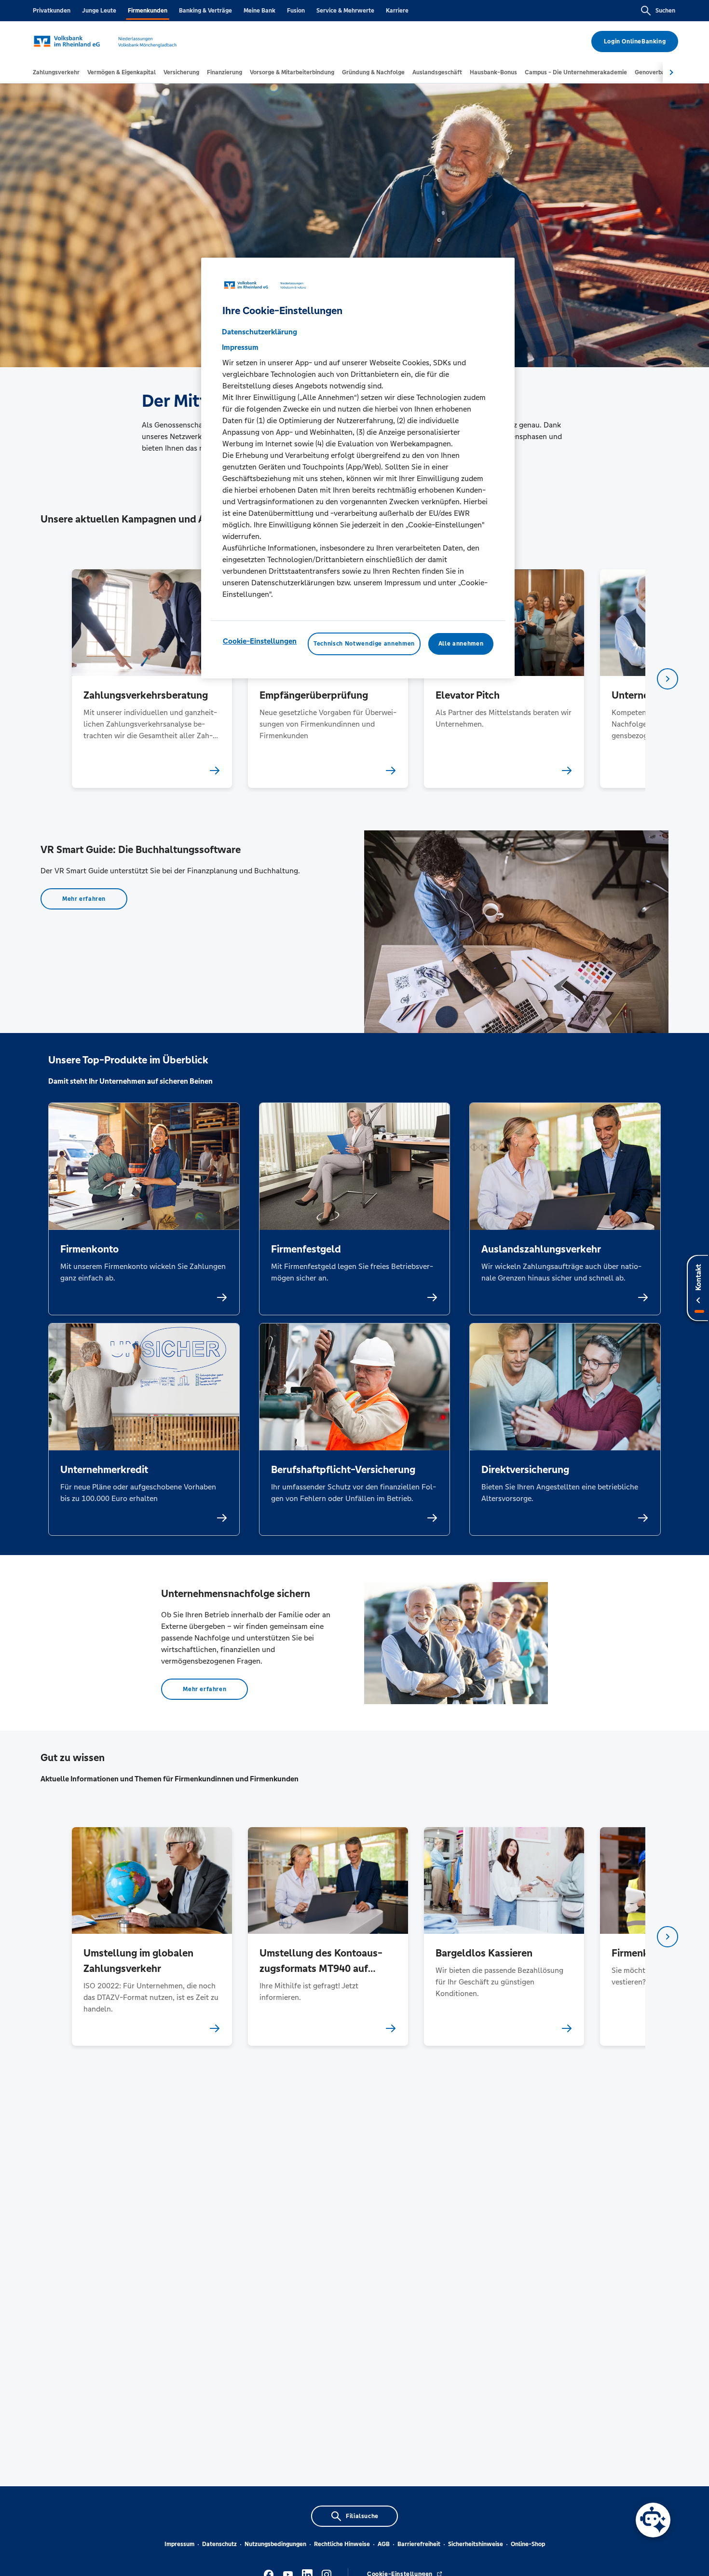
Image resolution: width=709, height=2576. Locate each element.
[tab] (56, 72)
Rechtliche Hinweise (342, 2544)
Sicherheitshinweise (476, 2544)
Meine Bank (259, 11)
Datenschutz (219, 2544)
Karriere (397, 11)
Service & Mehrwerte (345, 11)
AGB (384, 2544)
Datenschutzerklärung (259, 332)
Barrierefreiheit (419, 2544)
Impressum (179, 2544)
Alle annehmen (461, 644)
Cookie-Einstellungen (260, 641)
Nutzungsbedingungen (275, 2544)
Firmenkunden (148, 11)
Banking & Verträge (205, 11)
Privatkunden (52, 11)
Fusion (296, 11)
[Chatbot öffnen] (653, 2520)
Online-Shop (528, 2544)
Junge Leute (99, 11)
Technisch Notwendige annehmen (364, 644)
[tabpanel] (152, 679)
